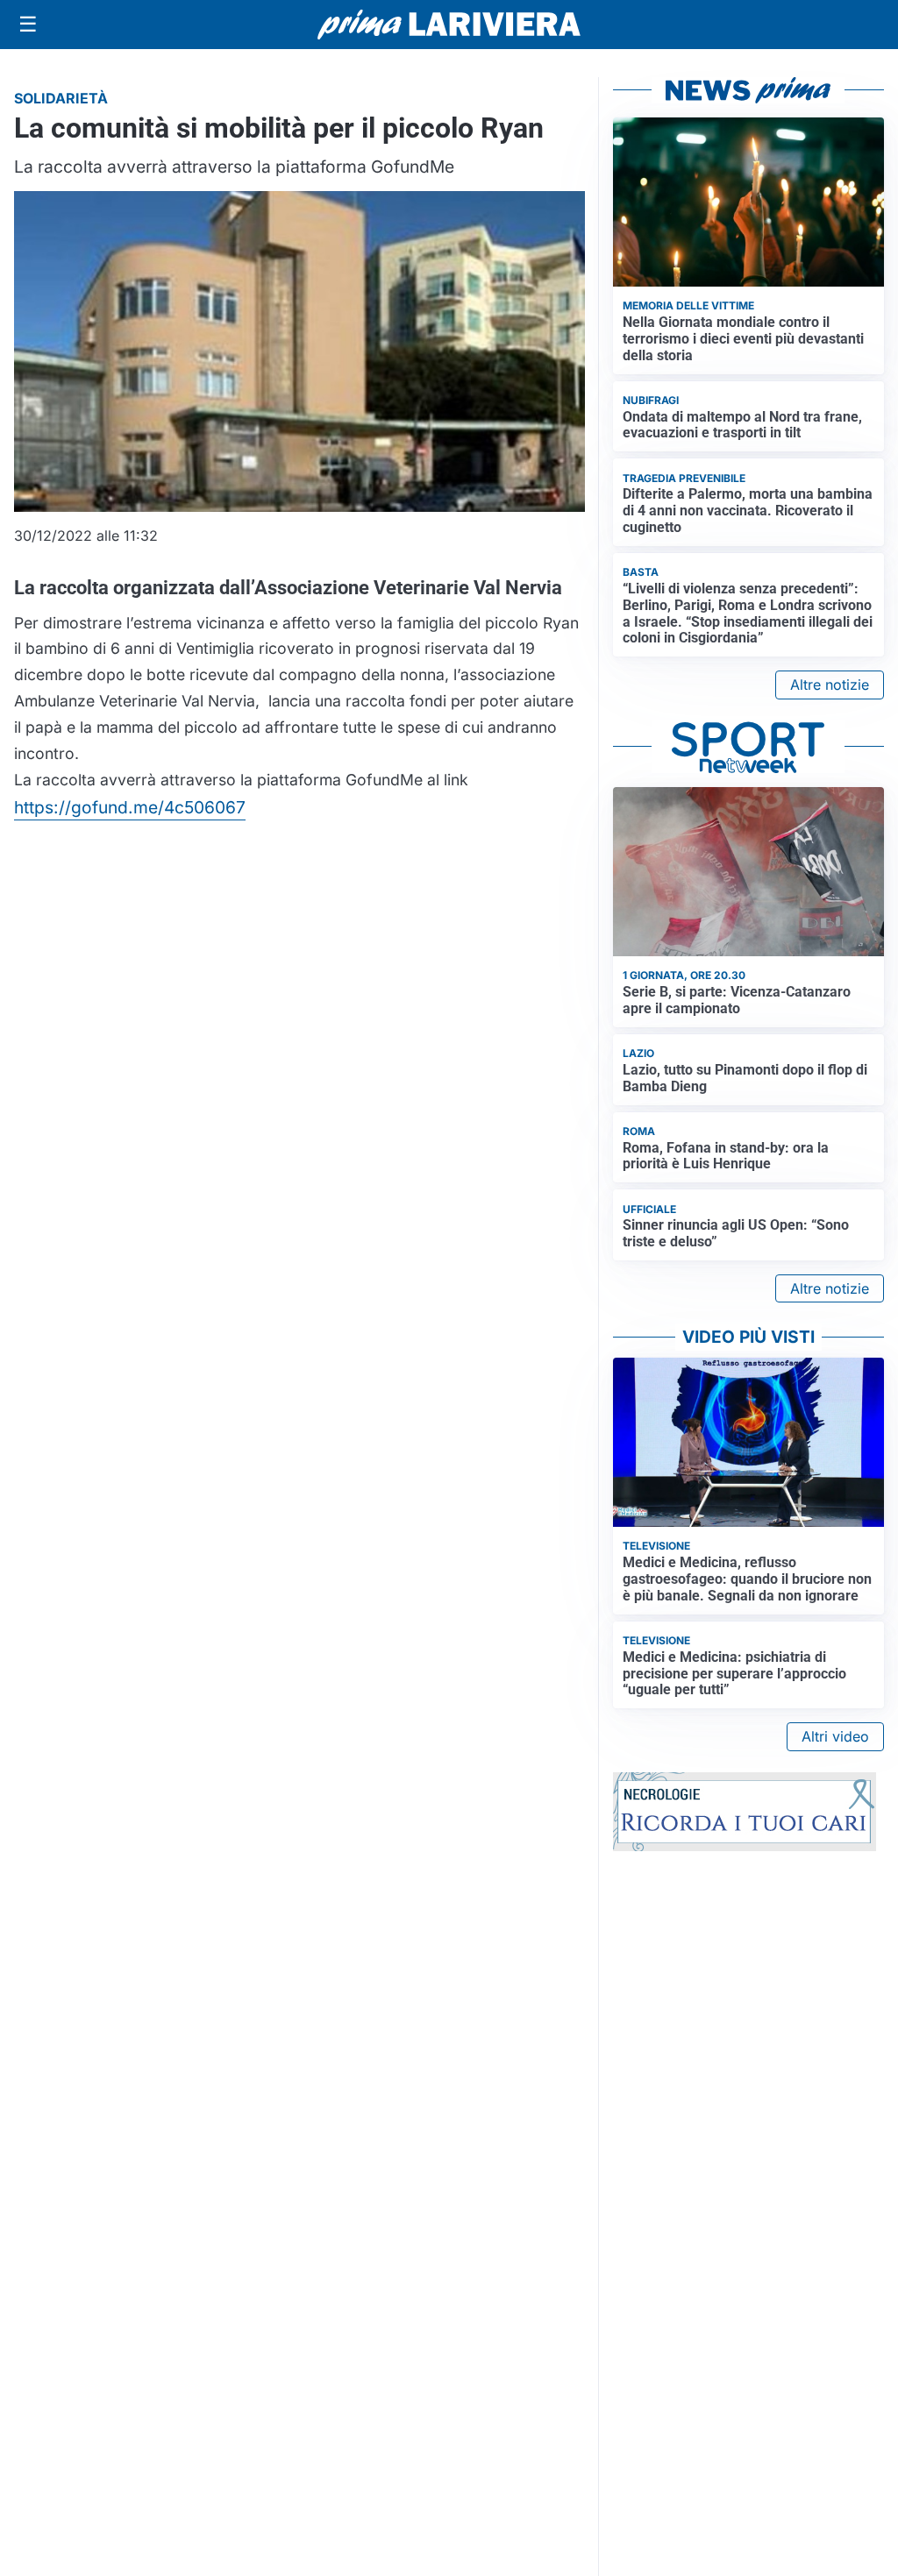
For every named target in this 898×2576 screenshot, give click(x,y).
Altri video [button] (835, 1736)
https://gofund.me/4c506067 (130, 807)
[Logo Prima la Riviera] (449, 24)
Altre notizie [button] (830, 685)
